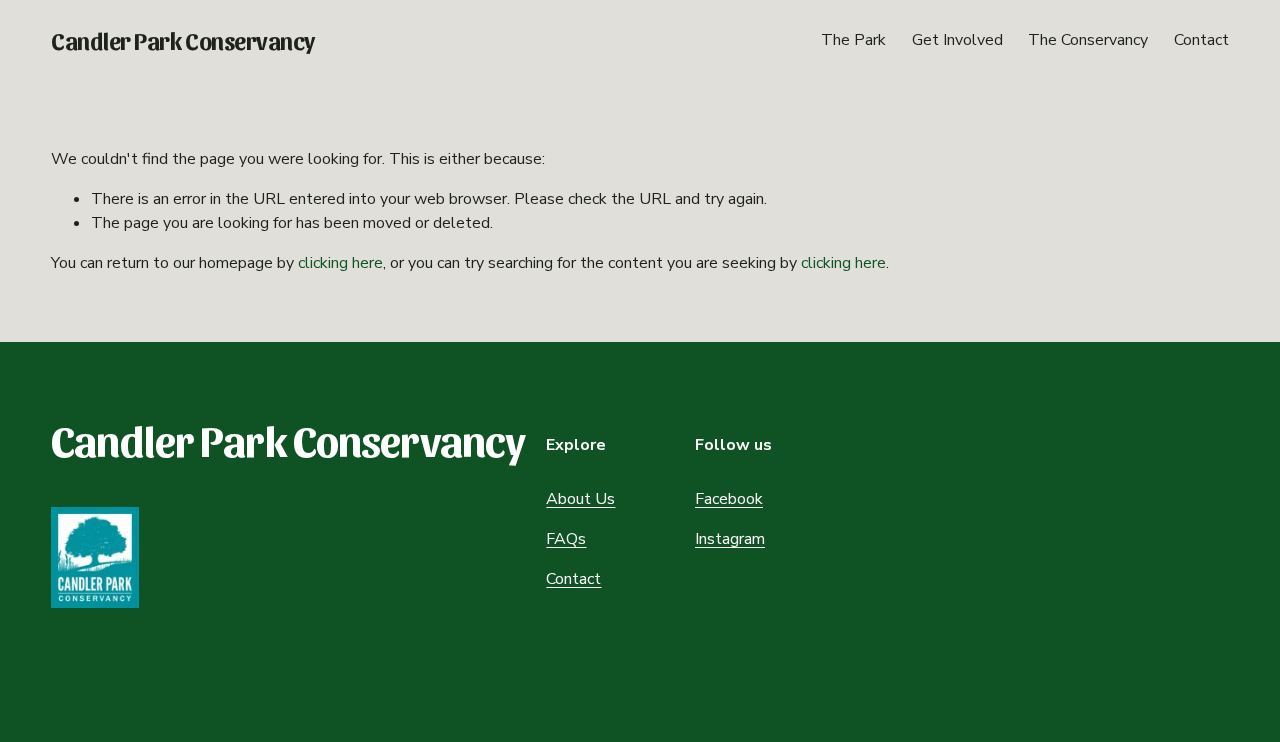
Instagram (730, 539)
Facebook (729, 499)
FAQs (566, 539)
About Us (580, 499)
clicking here (340, 263)
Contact (1201, 40)
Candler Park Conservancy (183, 40)
